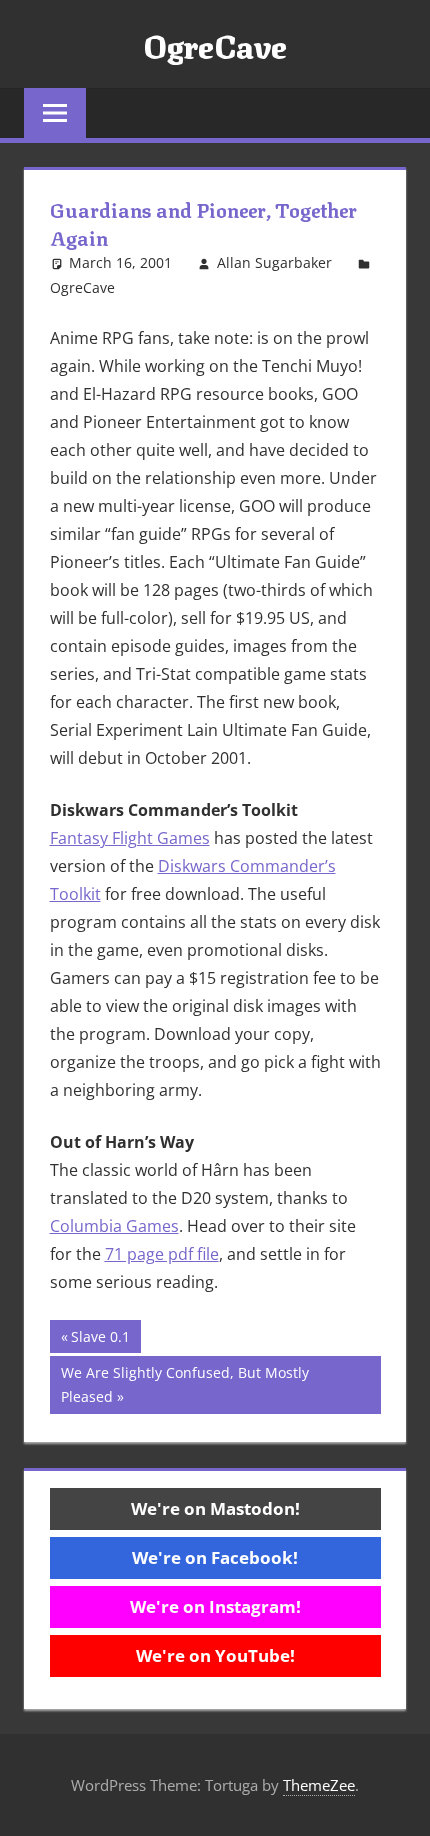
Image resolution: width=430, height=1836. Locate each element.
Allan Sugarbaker (274, 262)
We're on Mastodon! (215, 1508)
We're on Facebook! (215, 1557)
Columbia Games (114, 1226)
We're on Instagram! (215, 1606)
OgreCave (215, 44)
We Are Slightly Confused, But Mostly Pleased (184, 1384)
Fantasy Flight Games (130, 838)
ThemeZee (319, 1785)
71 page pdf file (162, 1254)
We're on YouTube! (215, 1655)
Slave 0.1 (100, 1339)
